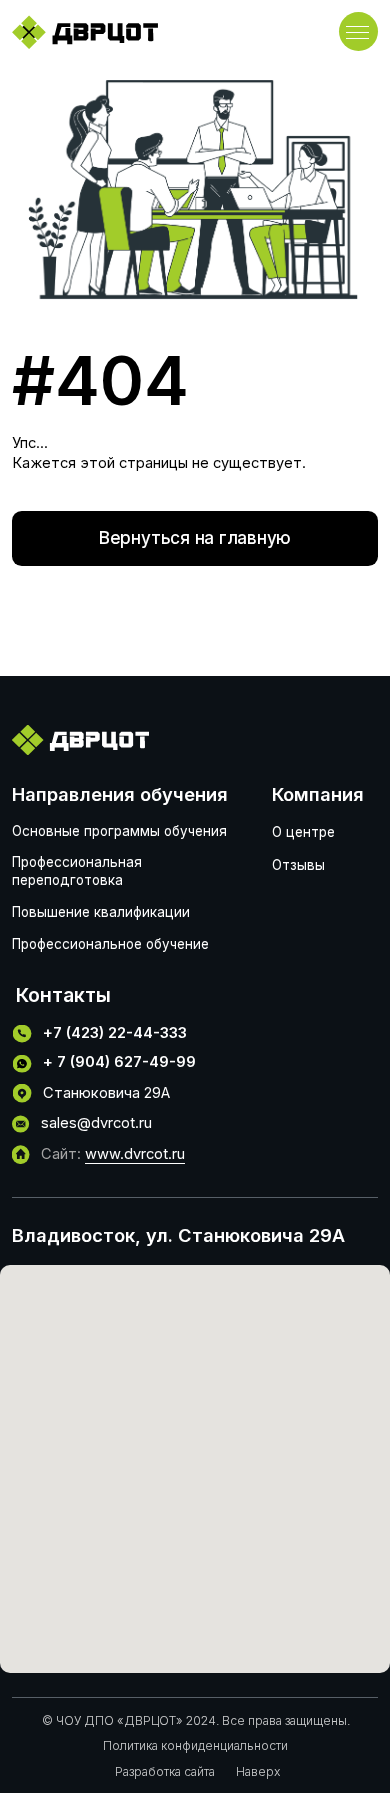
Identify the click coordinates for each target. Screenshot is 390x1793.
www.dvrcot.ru (135, 1154)
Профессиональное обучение (110, 944)
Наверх (258, 1771)
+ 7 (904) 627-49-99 (119, 1062)
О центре (303, 832)
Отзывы (298, 865)
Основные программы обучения (119, 831)
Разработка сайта (165, 1771)
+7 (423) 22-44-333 (115, 1033)
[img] (85, 32)
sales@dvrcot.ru (96, 1123)
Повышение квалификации (101, 912)
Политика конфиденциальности (195, 1745)
